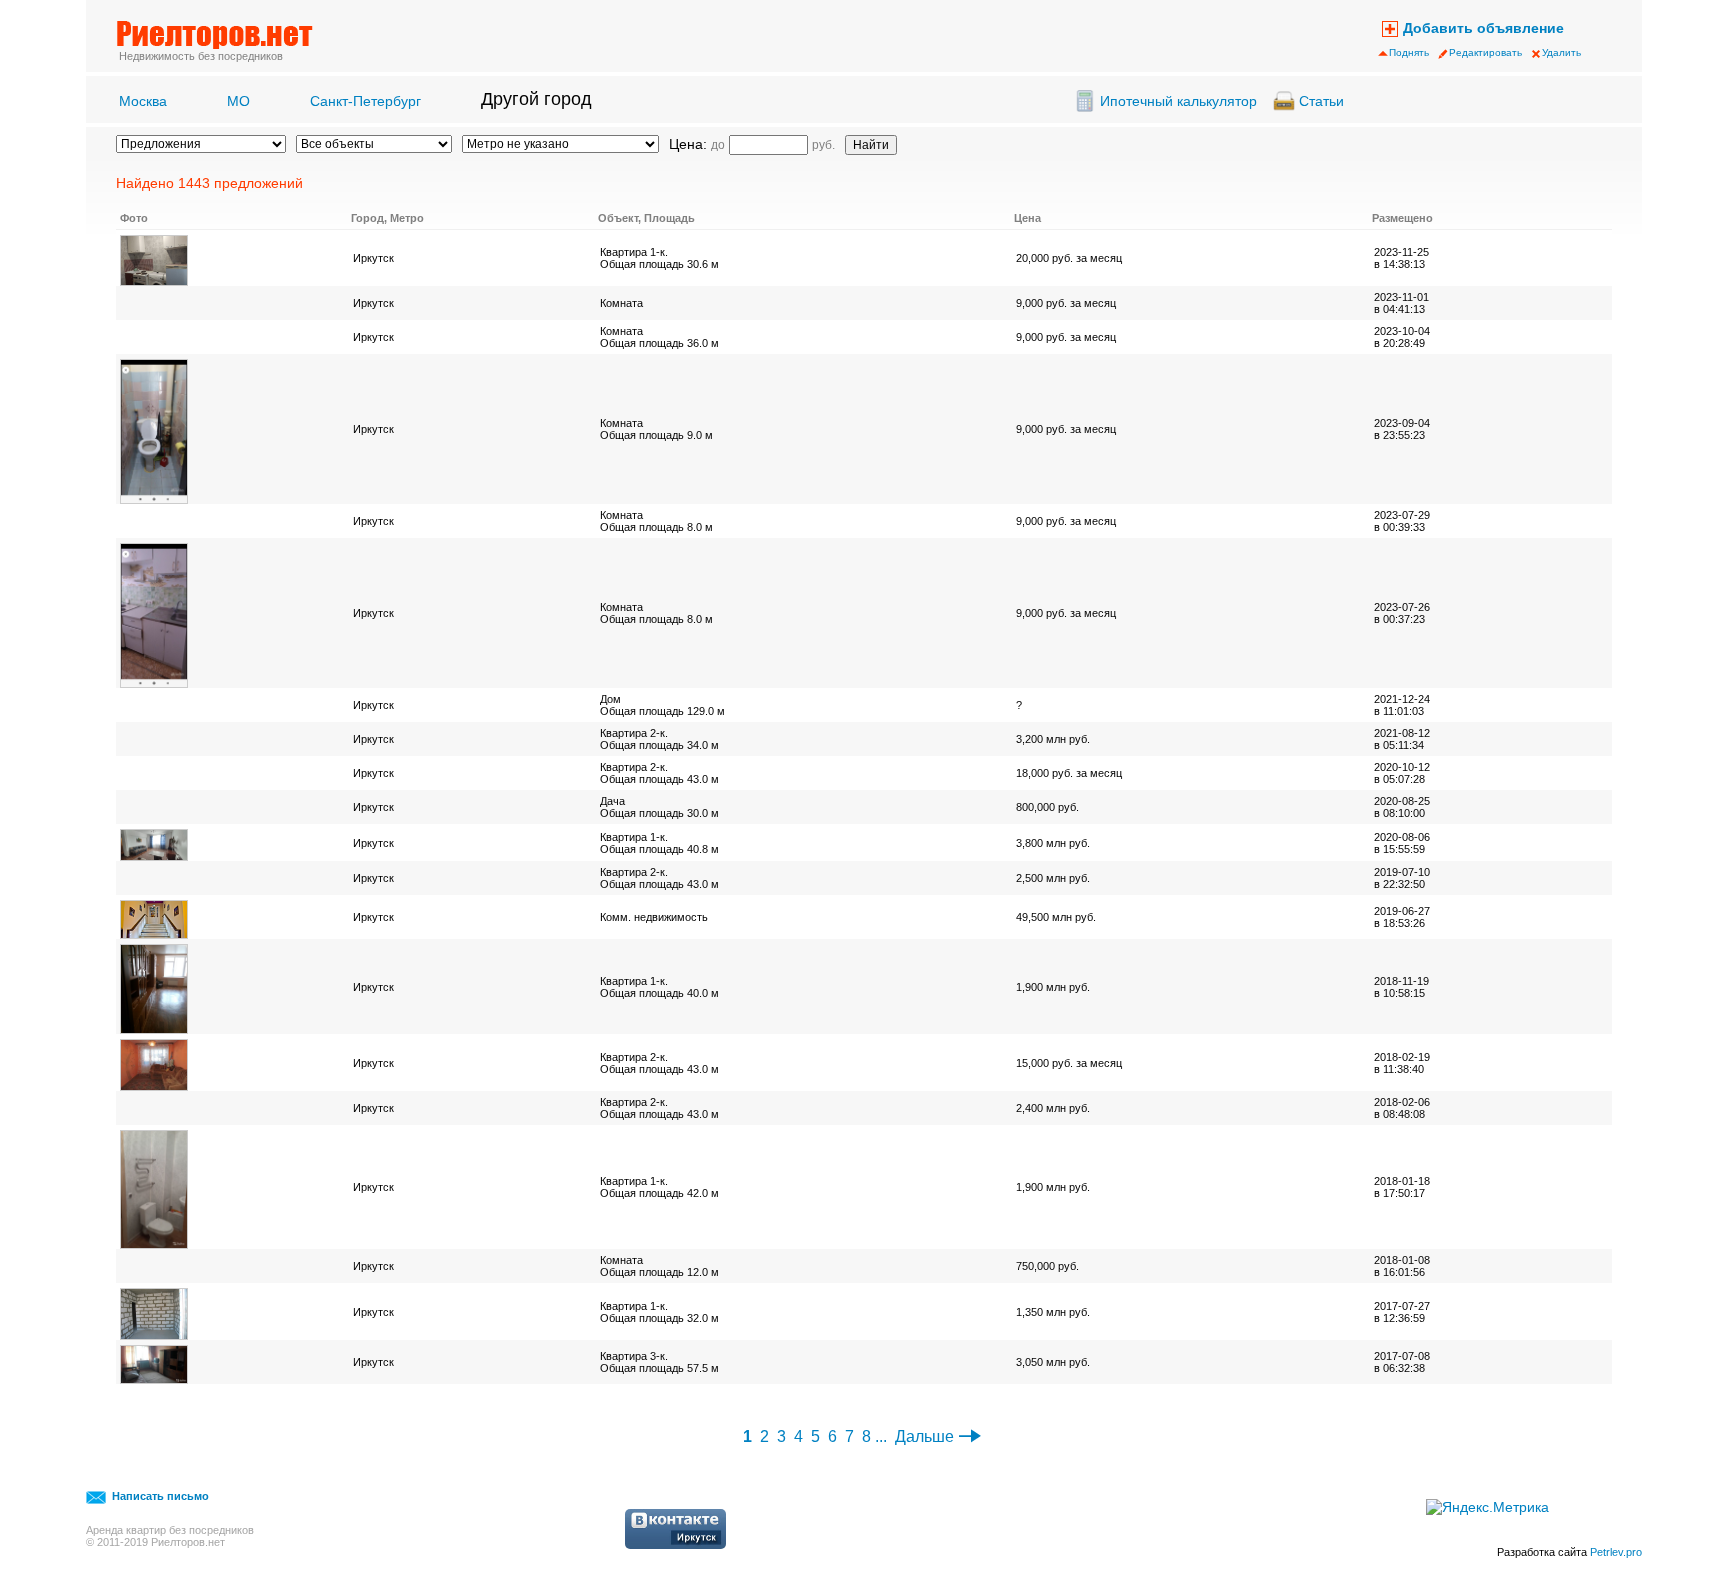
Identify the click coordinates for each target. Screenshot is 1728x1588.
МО (238, 101)
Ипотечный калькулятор (1178, 101)
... (881, 1436)
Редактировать (1485, 52)
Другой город (536, 99)
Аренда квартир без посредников (170, 1530)
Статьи (1321, 101)
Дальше (924, 1436)
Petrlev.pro (1616, 1552)
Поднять (1409, 52)
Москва (143, 101)
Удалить (1561, 52)
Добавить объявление (1483, 28)
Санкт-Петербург (365, 101)
